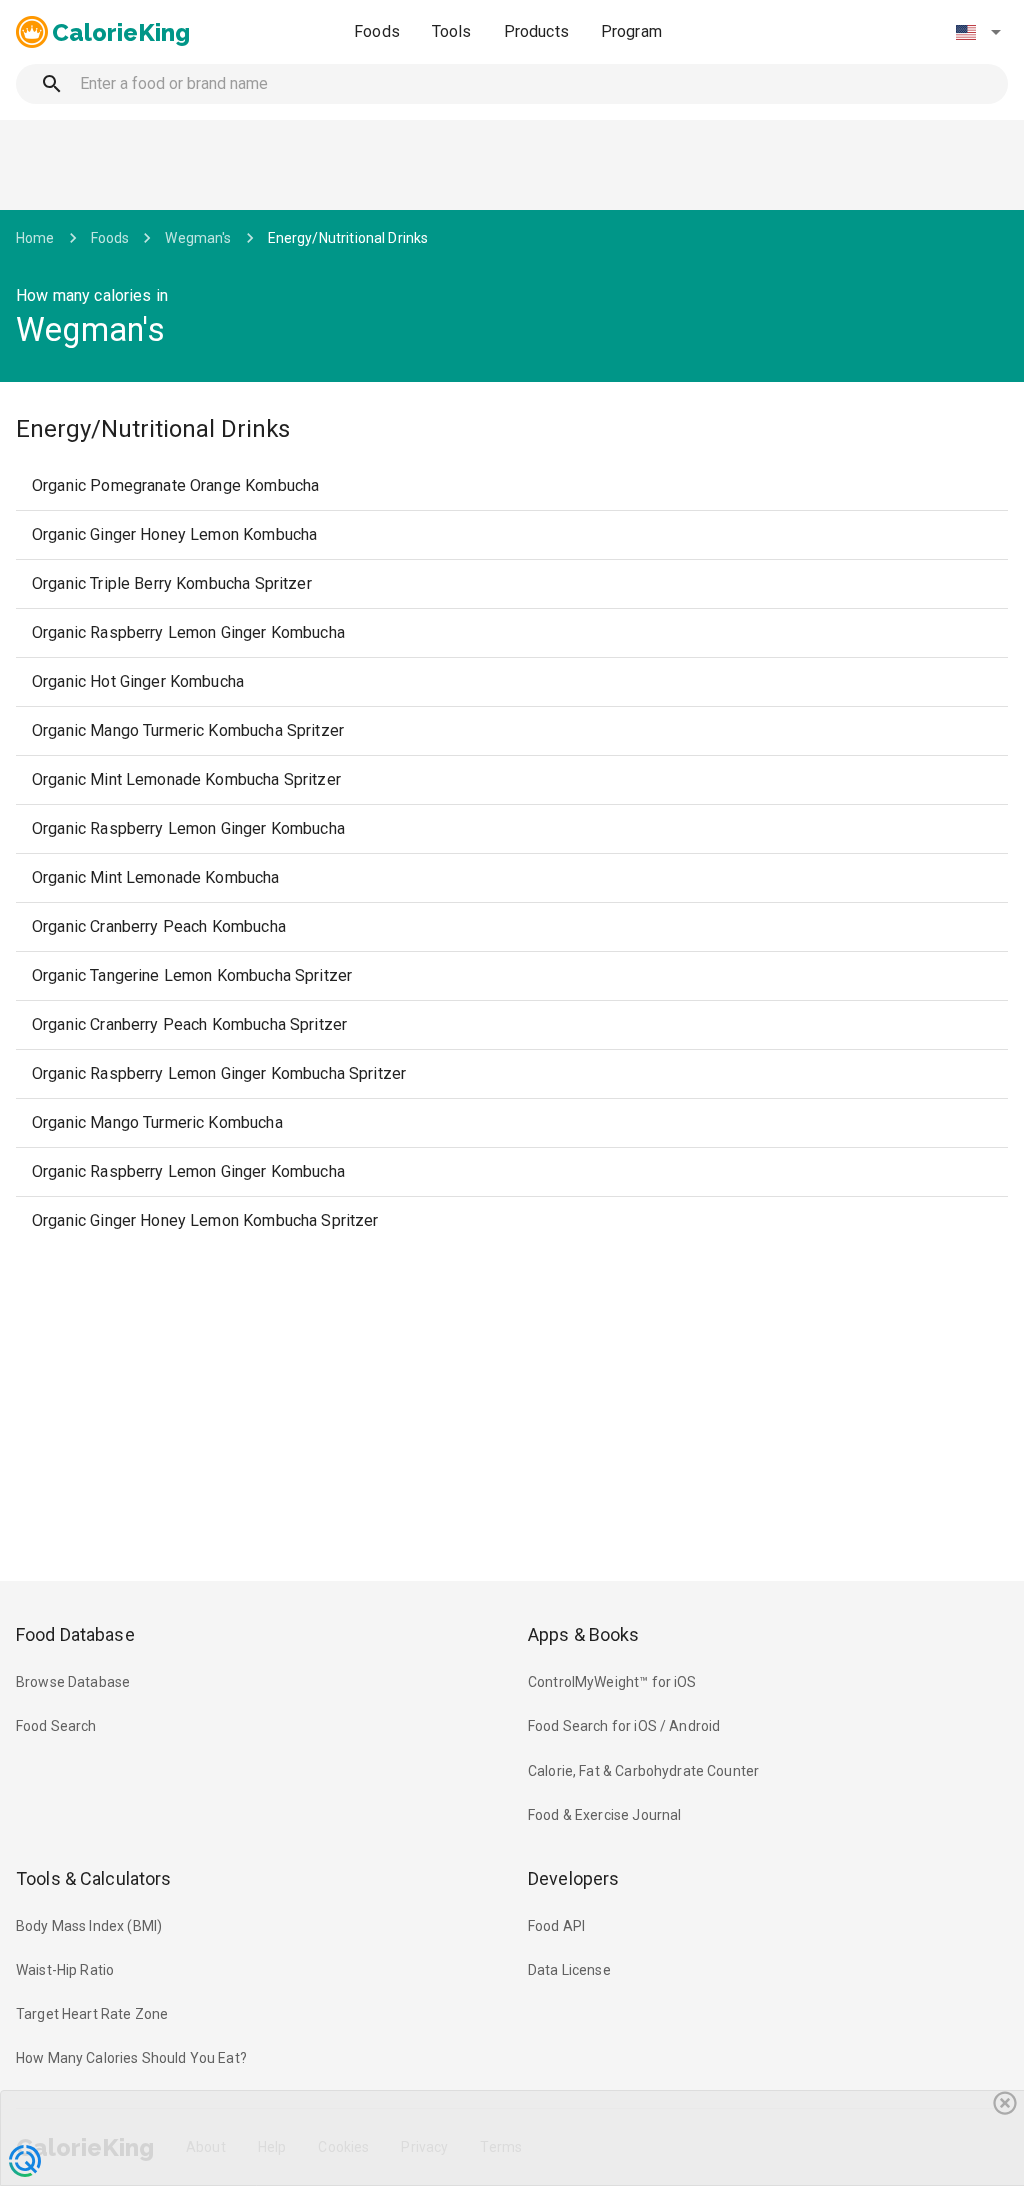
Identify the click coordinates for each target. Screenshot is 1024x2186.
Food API (556, 1926)
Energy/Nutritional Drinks (348, 238)
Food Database (75, 1634)
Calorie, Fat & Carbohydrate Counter (643, 1771)
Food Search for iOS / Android (624, 1726)
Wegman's (198, 238)
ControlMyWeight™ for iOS (612, 1682)
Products (536, 31)
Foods (377, 31)
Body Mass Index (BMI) (89, 1926)
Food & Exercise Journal (604, 1815)
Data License (569, 1970)
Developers (573, 1878)
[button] (978, 32)
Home (35, 238)
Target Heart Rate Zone (92, 2014)
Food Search (56, 1726)
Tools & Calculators (94, 1878)
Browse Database (73, 1682)
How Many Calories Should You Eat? (131, 2058)
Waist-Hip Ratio (65, 1970)
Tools (452, 31)
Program (631, 31)
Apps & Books (584, 1634)
